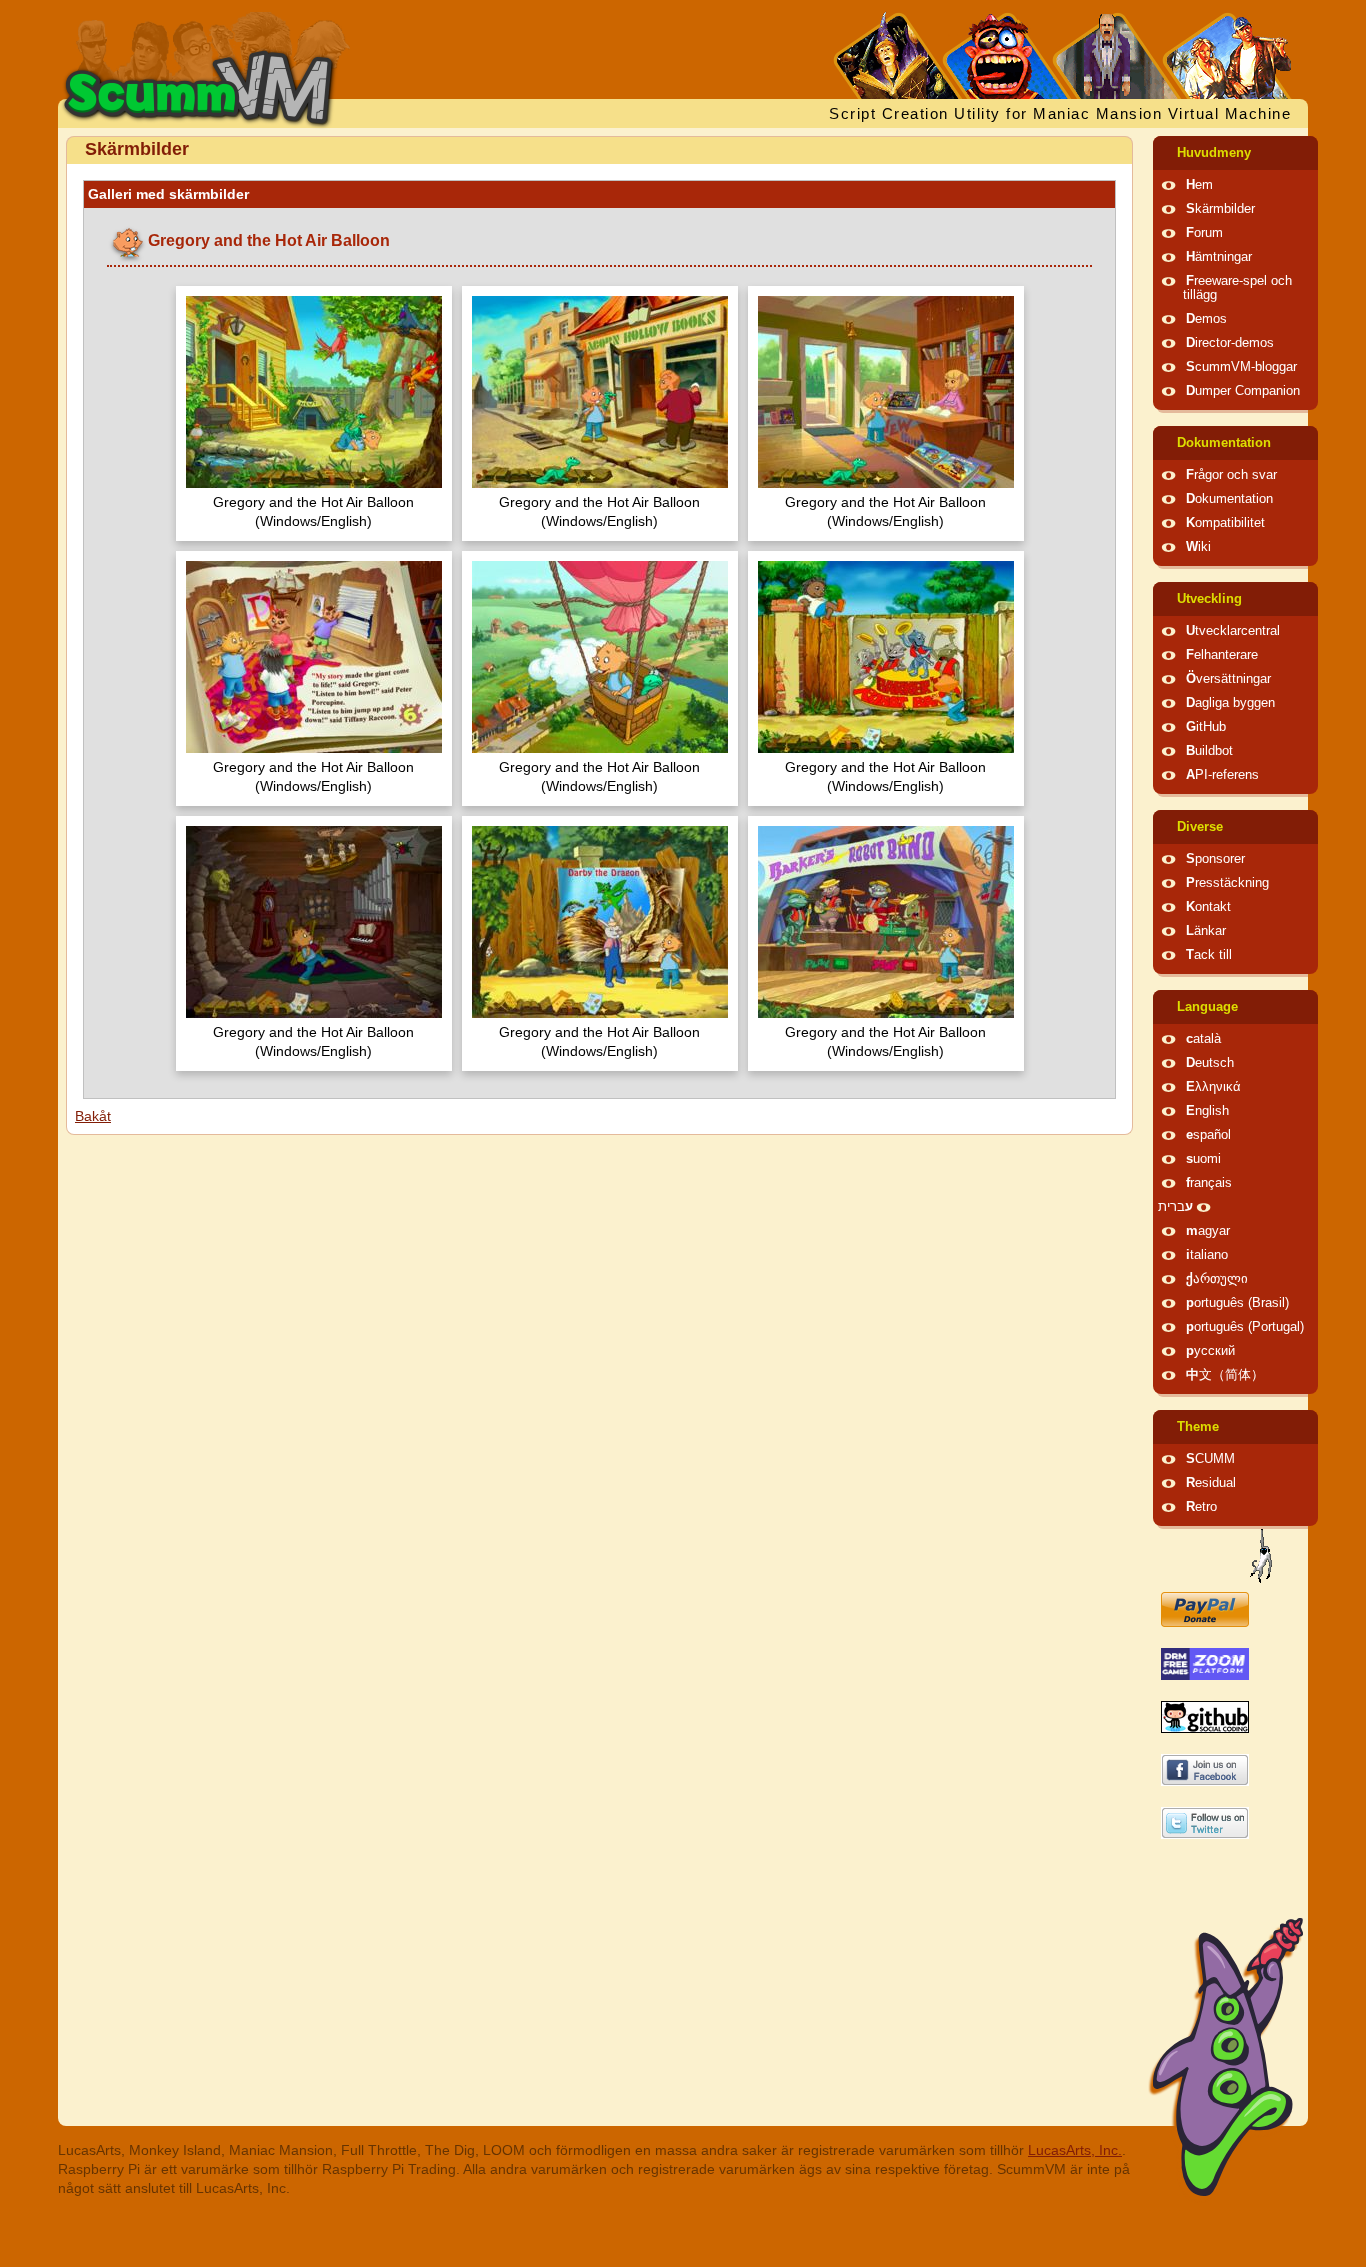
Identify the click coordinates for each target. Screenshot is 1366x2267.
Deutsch (1210, 1063)
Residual (1211, 1483)
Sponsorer (1215, 859)
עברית (1175, 1207)
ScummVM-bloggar (1241, 367)
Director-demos (1230, 343)
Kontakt (1208, 907)
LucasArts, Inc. (1075, 2150)
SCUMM (1210, 1459)
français (1209, 1183)
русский (1210, 1351)
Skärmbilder (1220, 209)
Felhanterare (1222, 655)
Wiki (1198, 547)
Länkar (1206, 931)
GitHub (1206, 727)
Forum (1204, 233)
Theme (1198, 1427)
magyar (1208, 1231)
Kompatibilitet (1225, 523)
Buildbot (1209, 751)
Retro (1201, 1507)
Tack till (1209, 955)
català (1203, 1039)
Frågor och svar (1231, 475)
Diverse (1200, 827)
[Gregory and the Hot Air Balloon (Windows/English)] (314, 394)
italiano (1207, 1255)
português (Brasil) (1237, 1303)
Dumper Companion (1243, 391)
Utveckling (1209, 599)
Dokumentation (1224, 443)
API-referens (1222, 775)
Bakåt (93, 1116)
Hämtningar (1219, 257)
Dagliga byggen (1230, 703)
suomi (1203, 1159)
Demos (1206, 319)
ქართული (1217, 1279)
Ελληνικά (1213, 1087)
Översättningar (1228, 679)
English (1207, 1111)
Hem (1199, 185)
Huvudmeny (1214, 153)
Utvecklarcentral (1233, 631)
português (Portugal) (1245, 1327)
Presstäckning (1227, 883)
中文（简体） (1225, 1375)
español (1208, 1135)
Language (1207, 1007)
